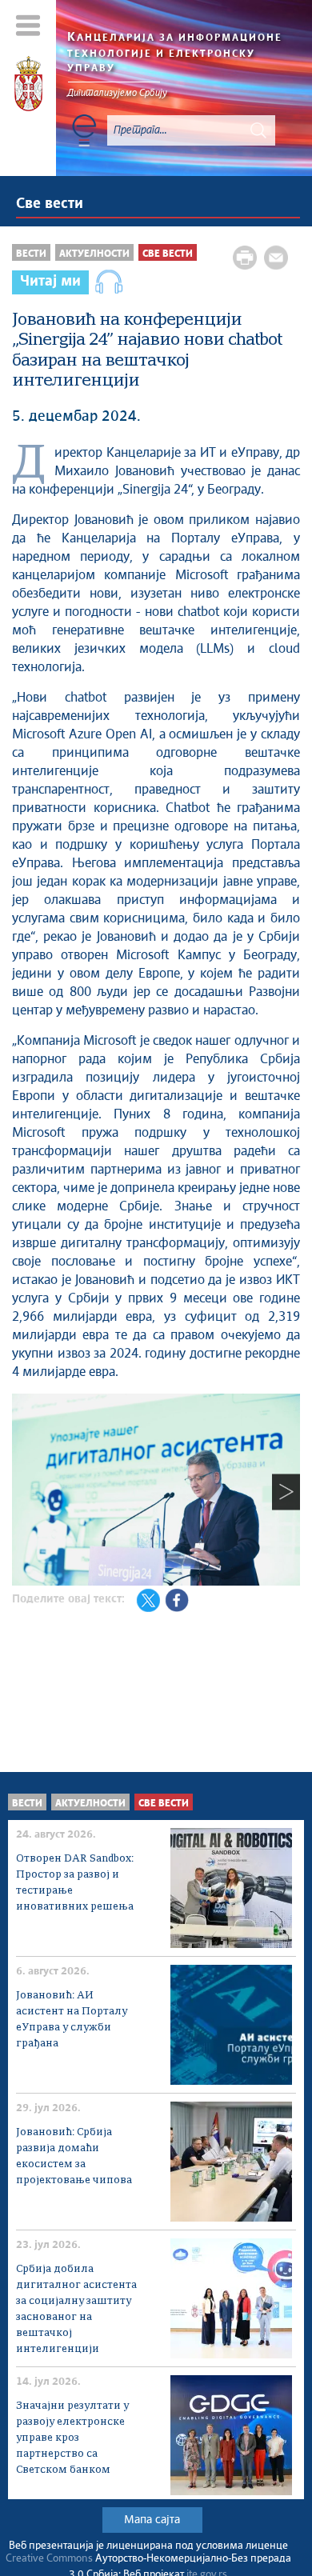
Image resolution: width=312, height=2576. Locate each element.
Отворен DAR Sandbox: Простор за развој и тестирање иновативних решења (75, 1883)
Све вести (50, 204)
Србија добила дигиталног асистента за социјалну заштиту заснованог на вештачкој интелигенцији (76, 2309)
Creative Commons (49, 2559)
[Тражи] (258, 130)
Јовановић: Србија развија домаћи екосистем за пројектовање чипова (74, 2156)
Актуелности (94, 254)
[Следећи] (286, 1492)
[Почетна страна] (28, 86)
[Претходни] (26, 1492)
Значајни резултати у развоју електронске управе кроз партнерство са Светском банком (72, 2438)
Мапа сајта (152, 2520)
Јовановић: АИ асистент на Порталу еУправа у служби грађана (72, 2020)
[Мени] (28, 25)
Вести (31, 254)
